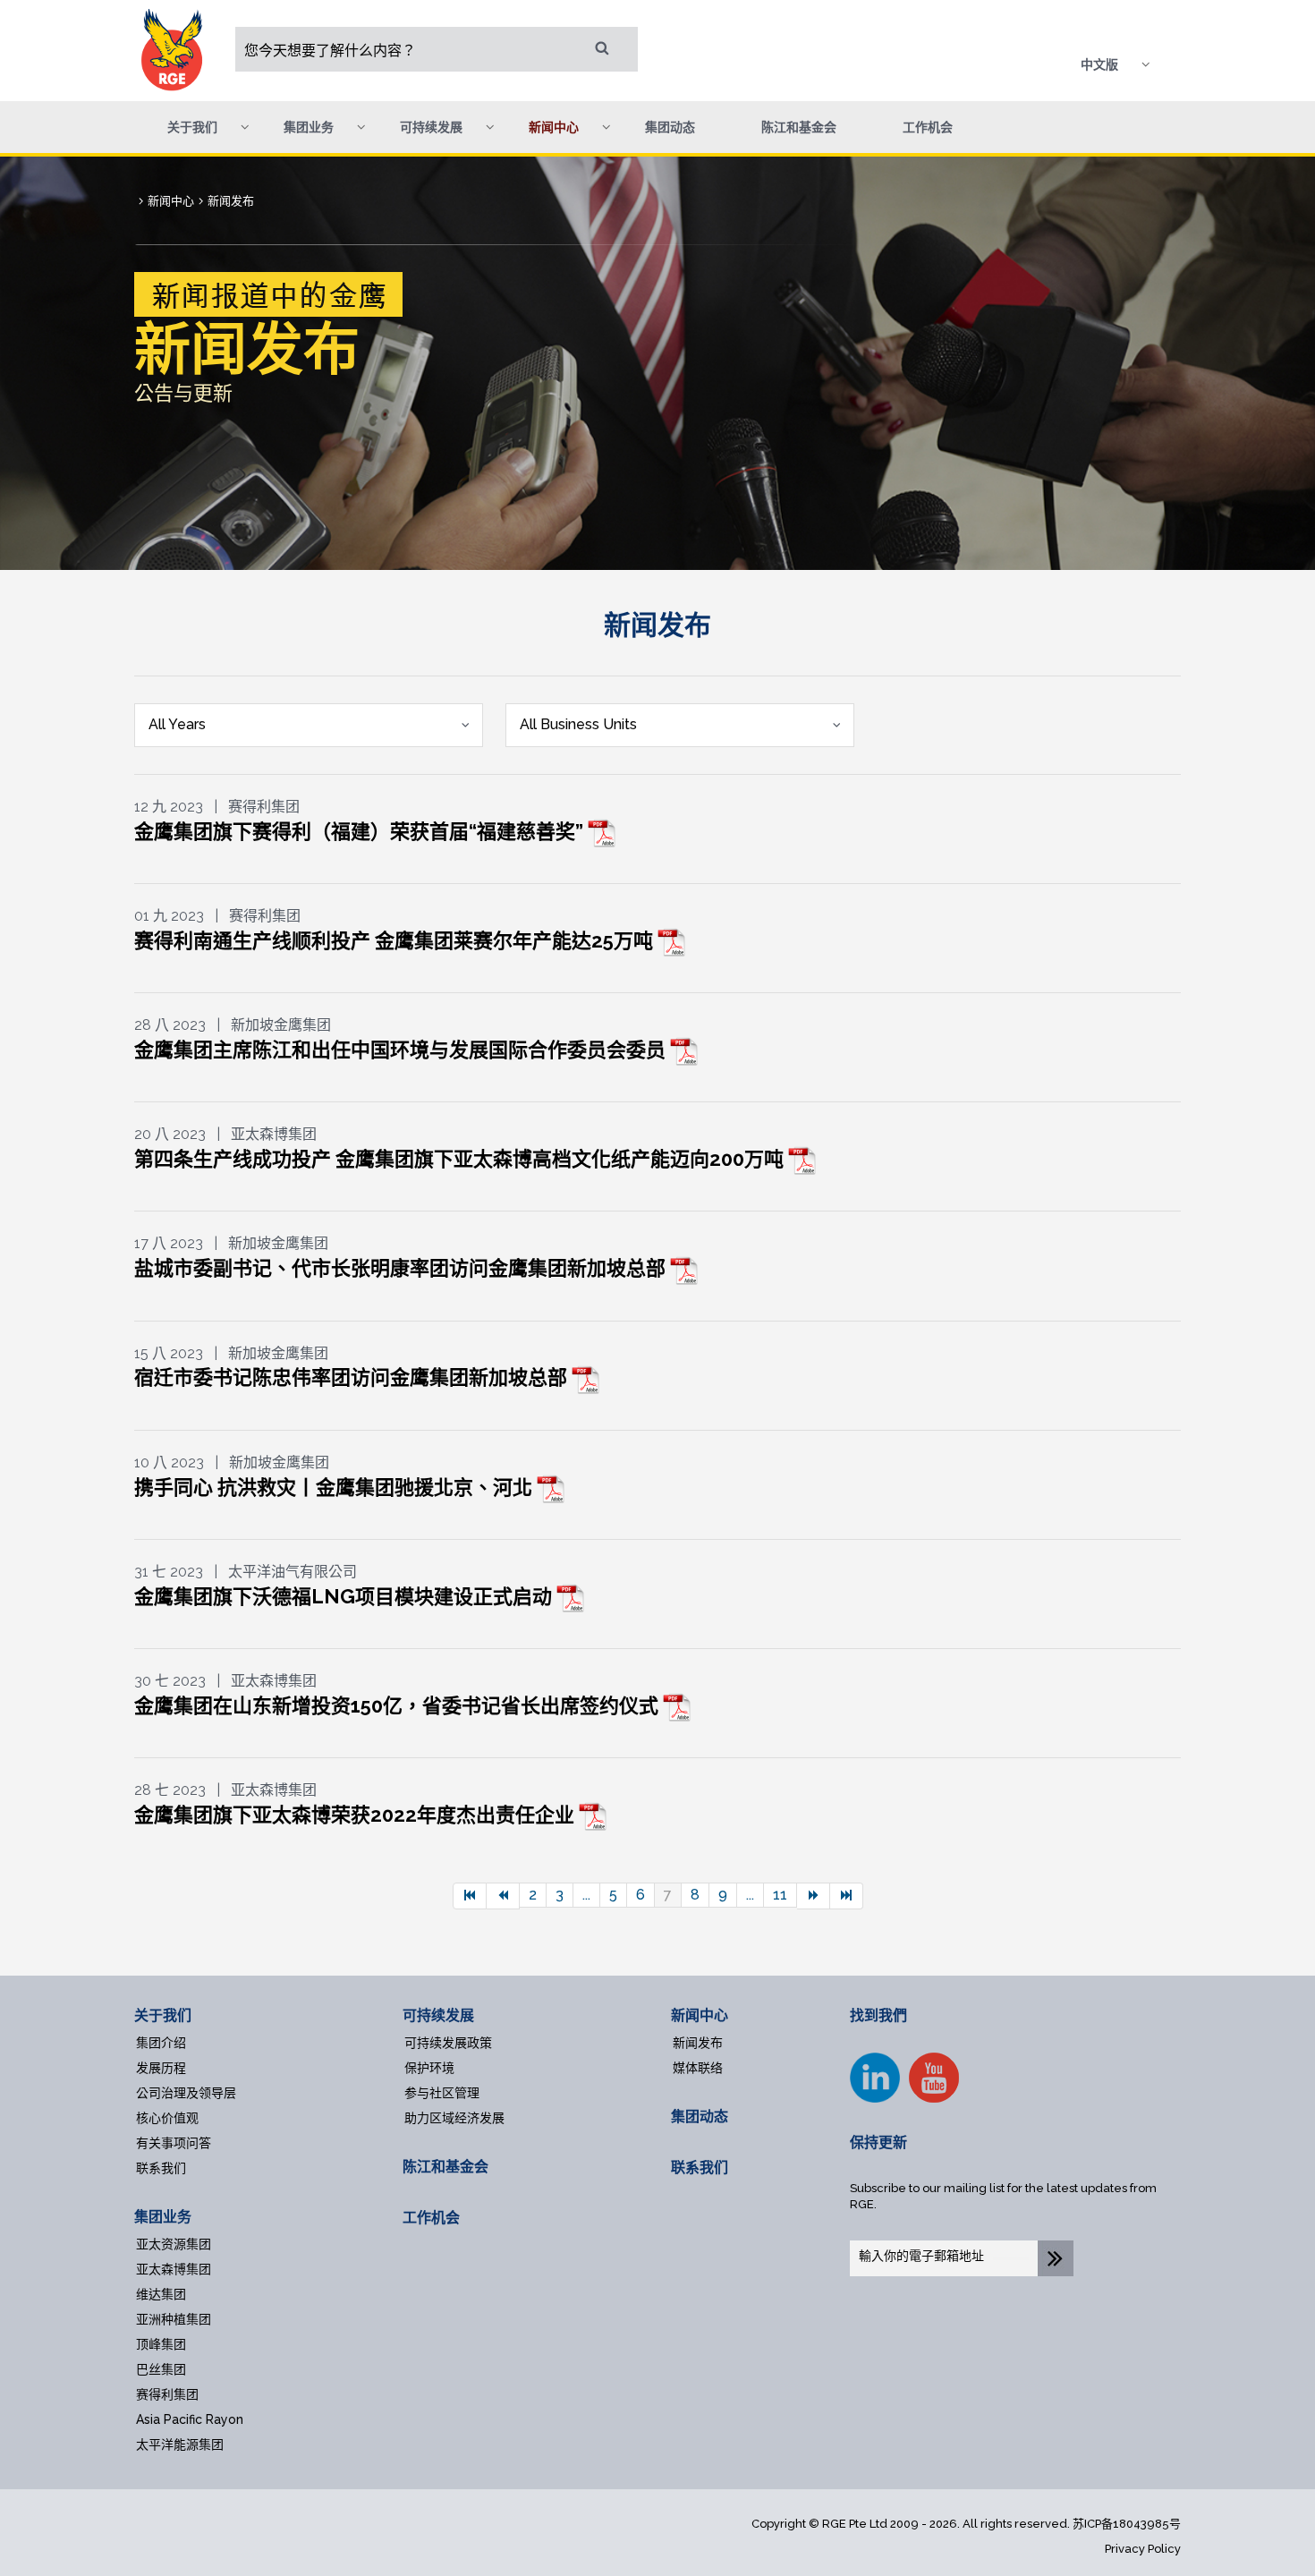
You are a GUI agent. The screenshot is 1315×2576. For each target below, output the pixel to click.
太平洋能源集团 (180, 2444)
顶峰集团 (161, 2344)
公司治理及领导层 (186, 2093)
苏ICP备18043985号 (1127, 2524)
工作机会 (928, 127)
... (586, 1895)
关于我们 (163, 2015)
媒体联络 (698, 2068)
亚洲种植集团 (174, 2319)
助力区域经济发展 (454, 2118)
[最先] (470, 1896)
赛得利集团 (167, 2394)
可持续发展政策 (448, 2043)
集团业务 (163, 2217)
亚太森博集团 (174, 2269)
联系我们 (161, 2168)
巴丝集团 (161, 2369)
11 (780, 1895)
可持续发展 (438, 2015)
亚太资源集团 (174, 2244)
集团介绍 (161, 2043)
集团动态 (670, 127)
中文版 (1099, 64)
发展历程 (161, 2068)
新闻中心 (700, 2015)
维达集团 (161, 2294)
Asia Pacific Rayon (190, 2419)
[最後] (847, 1896)
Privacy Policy (1143, 2549)
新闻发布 (698, 2043)
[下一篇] (814, 1896)
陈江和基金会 (799, 127)
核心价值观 (167, 2118)
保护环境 (429, 2068)
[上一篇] (503, 1896)
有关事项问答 (174, 2143)
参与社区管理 (442, 2093)
